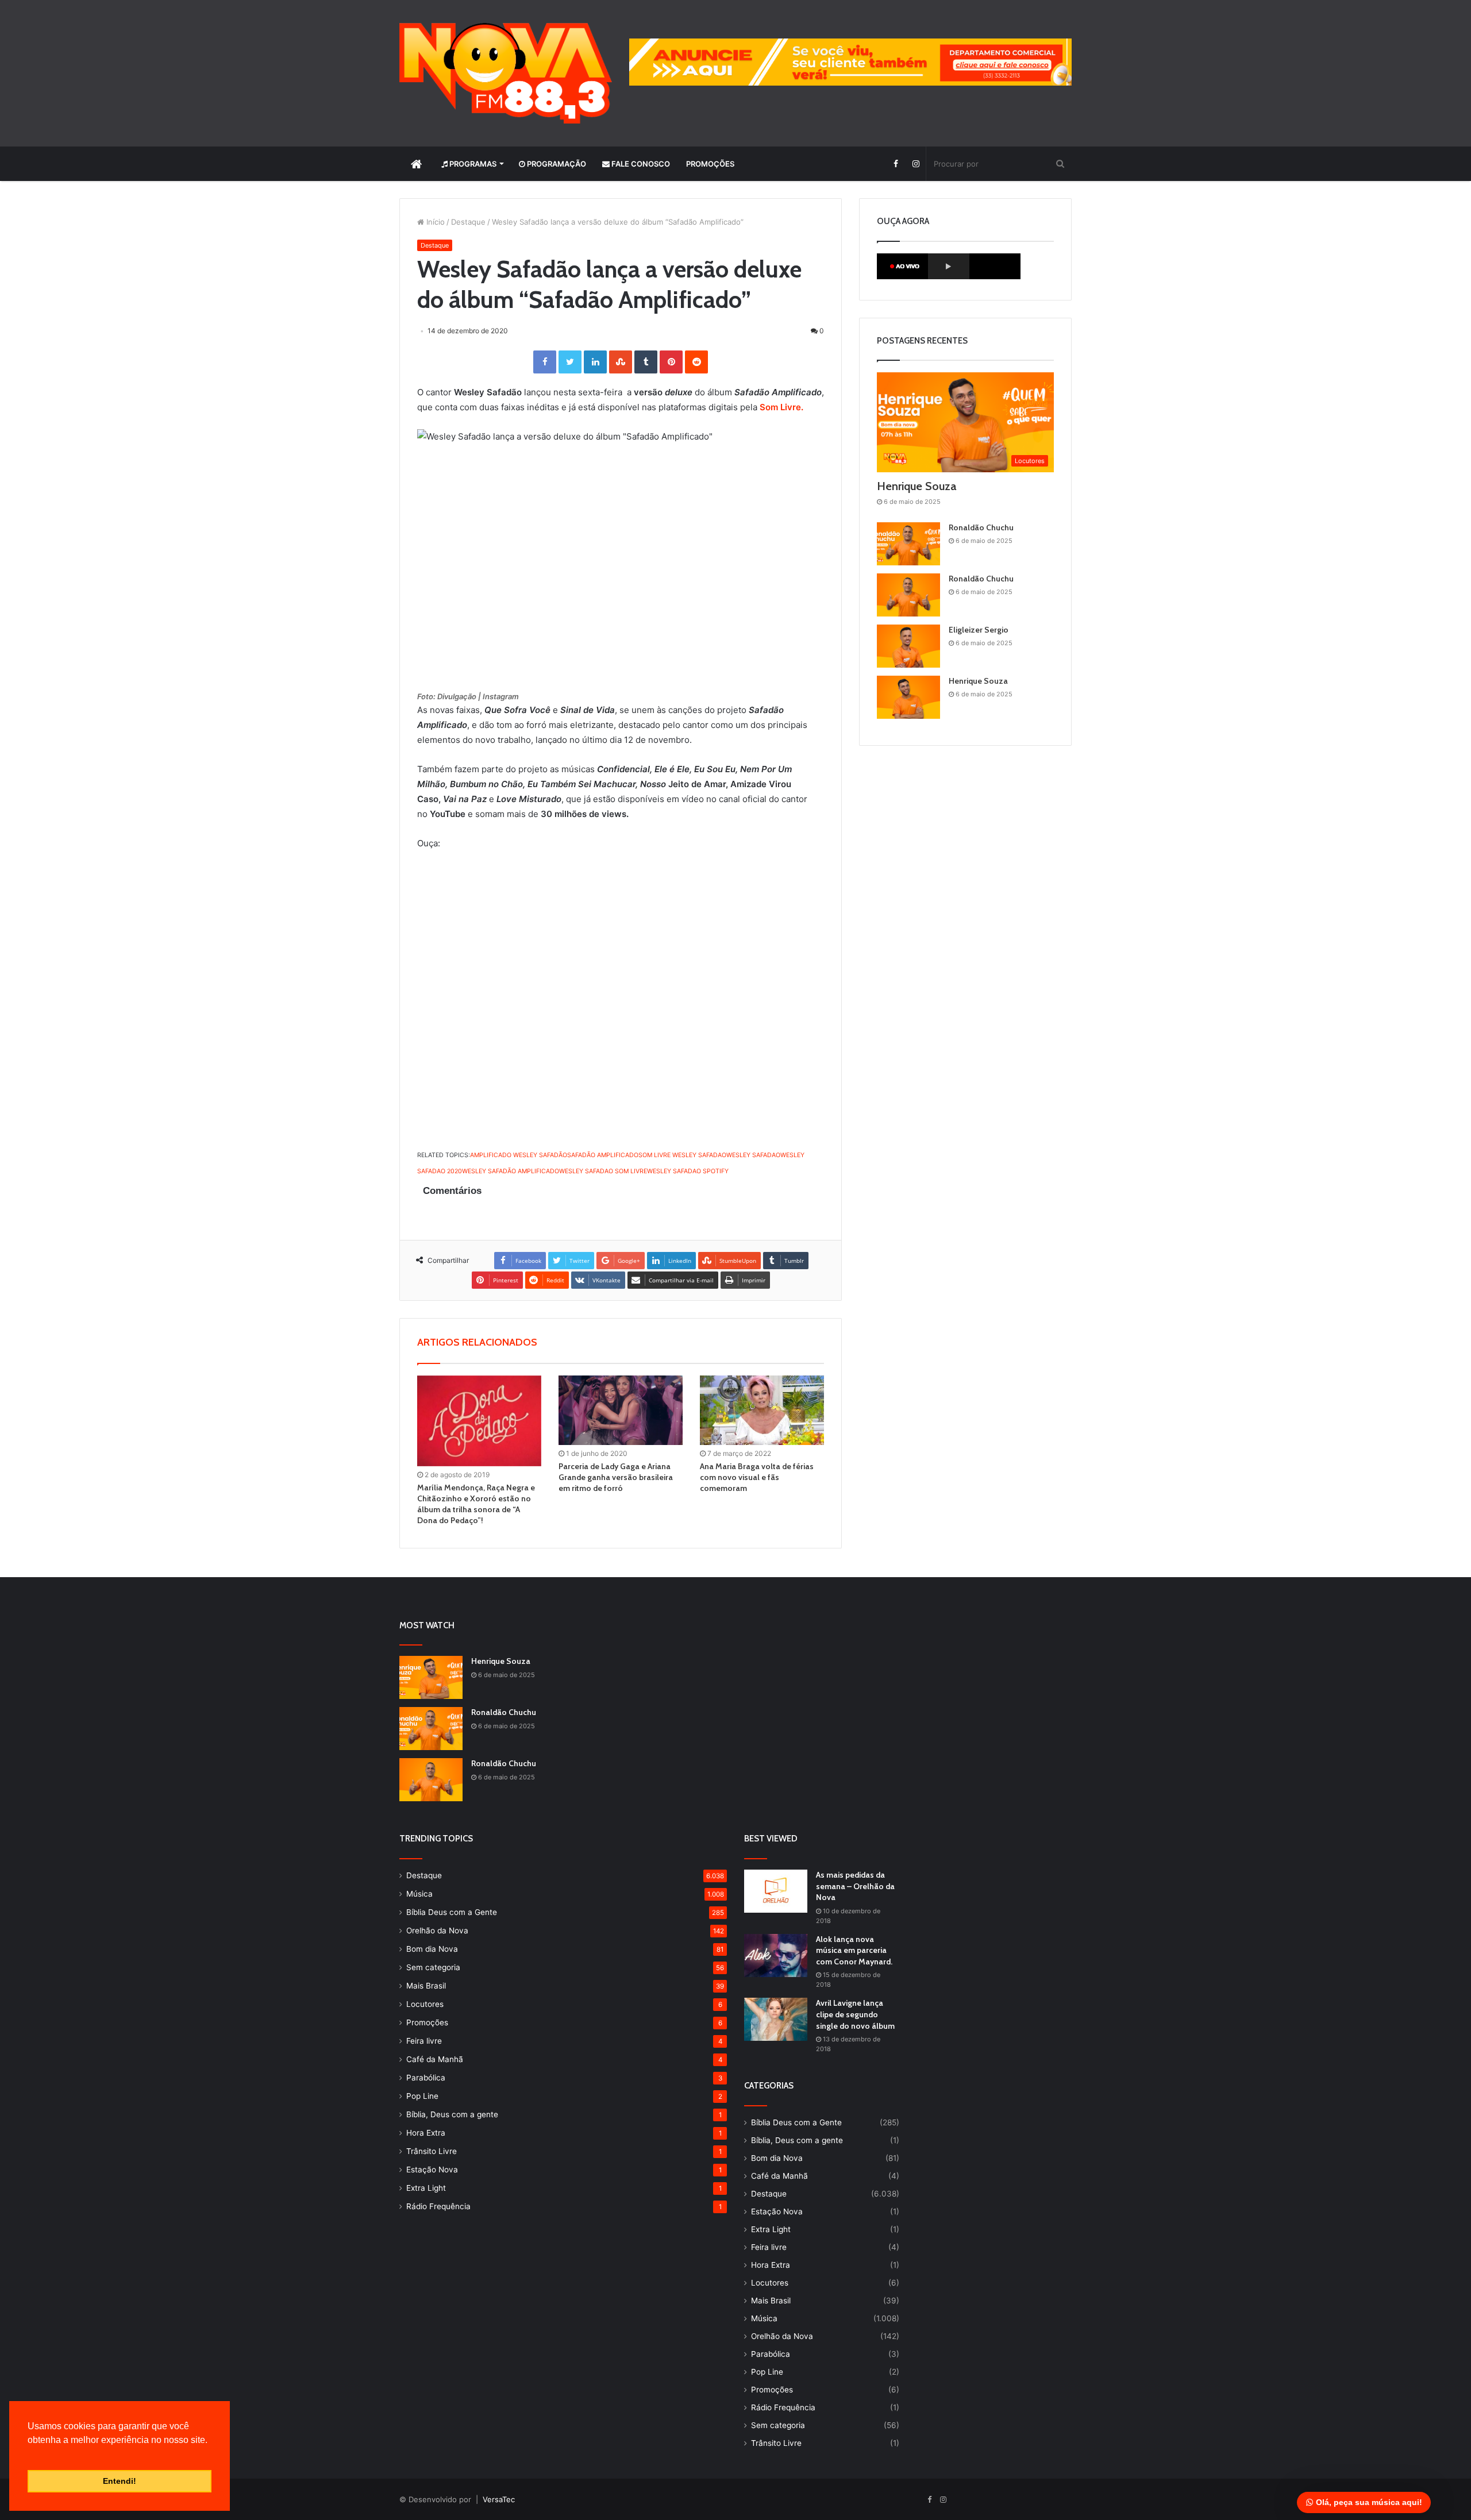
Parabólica (426, 2078)
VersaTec (499, 2499)
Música (419, 1894)
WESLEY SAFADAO (753, 1155)
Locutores (425, 2004)
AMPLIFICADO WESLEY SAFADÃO (519, 1155)
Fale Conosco (640, 164)
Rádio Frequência (438, 2206)
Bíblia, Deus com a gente (452, 2114)
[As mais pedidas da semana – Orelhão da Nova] (776, 1891)
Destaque (468, 222)
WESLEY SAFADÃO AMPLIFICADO (511, 1171)
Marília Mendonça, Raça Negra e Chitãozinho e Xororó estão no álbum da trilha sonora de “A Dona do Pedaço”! (476, 1504)
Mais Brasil (426, 1986)
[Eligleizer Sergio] (908, 646)
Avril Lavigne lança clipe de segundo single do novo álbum (855, 2014)
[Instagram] (916, 164)
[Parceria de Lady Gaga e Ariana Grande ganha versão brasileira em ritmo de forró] (621, 1411)
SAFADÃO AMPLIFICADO (603, 1155)
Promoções (710, 164)
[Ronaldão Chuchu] (908, 544)
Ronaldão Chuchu (981, 527)
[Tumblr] (646, 362)
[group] (850, 62)
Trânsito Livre (432, 2151)
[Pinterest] (671, 362)
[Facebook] (896, 164)
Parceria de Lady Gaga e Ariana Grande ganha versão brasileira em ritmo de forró (616, 1477)
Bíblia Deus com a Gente (452, 1912)
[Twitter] (570, 362)
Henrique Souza (917, 486)
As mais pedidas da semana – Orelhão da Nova (855, 1886)
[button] (29, 2455)
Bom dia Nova (432, 1949)
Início (434, 222)
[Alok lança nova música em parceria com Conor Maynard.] (776, 1955)
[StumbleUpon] (621, 362)
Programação (556, 164)
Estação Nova (432, 2170)
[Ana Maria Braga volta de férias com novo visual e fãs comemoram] (762, 1411)
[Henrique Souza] (908, 697)
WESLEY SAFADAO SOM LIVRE (603, 1171)
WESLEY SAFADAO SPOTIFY (688, 1171)
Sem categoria (433, 1967)
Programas (472, 164)
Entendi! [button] (120, 2481)
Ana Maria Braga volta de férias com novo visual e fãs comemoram (757, 1477)
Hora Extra (426, 2133)
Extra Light (426, 2188)
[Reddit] (696, 362)
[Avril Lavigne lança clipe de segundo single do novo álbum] (776, 2019)
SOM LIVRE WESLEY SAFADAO (682, 1155)
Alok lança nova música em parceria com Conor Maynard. (854, 1950)
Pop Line (422, 2096)
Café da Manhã (435, 2059)
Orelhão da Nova (437, 1931)
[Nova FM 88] (506, 73)
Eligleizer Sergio (979, 630)
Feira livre (424, 2041)
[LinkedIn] (595, 362)
